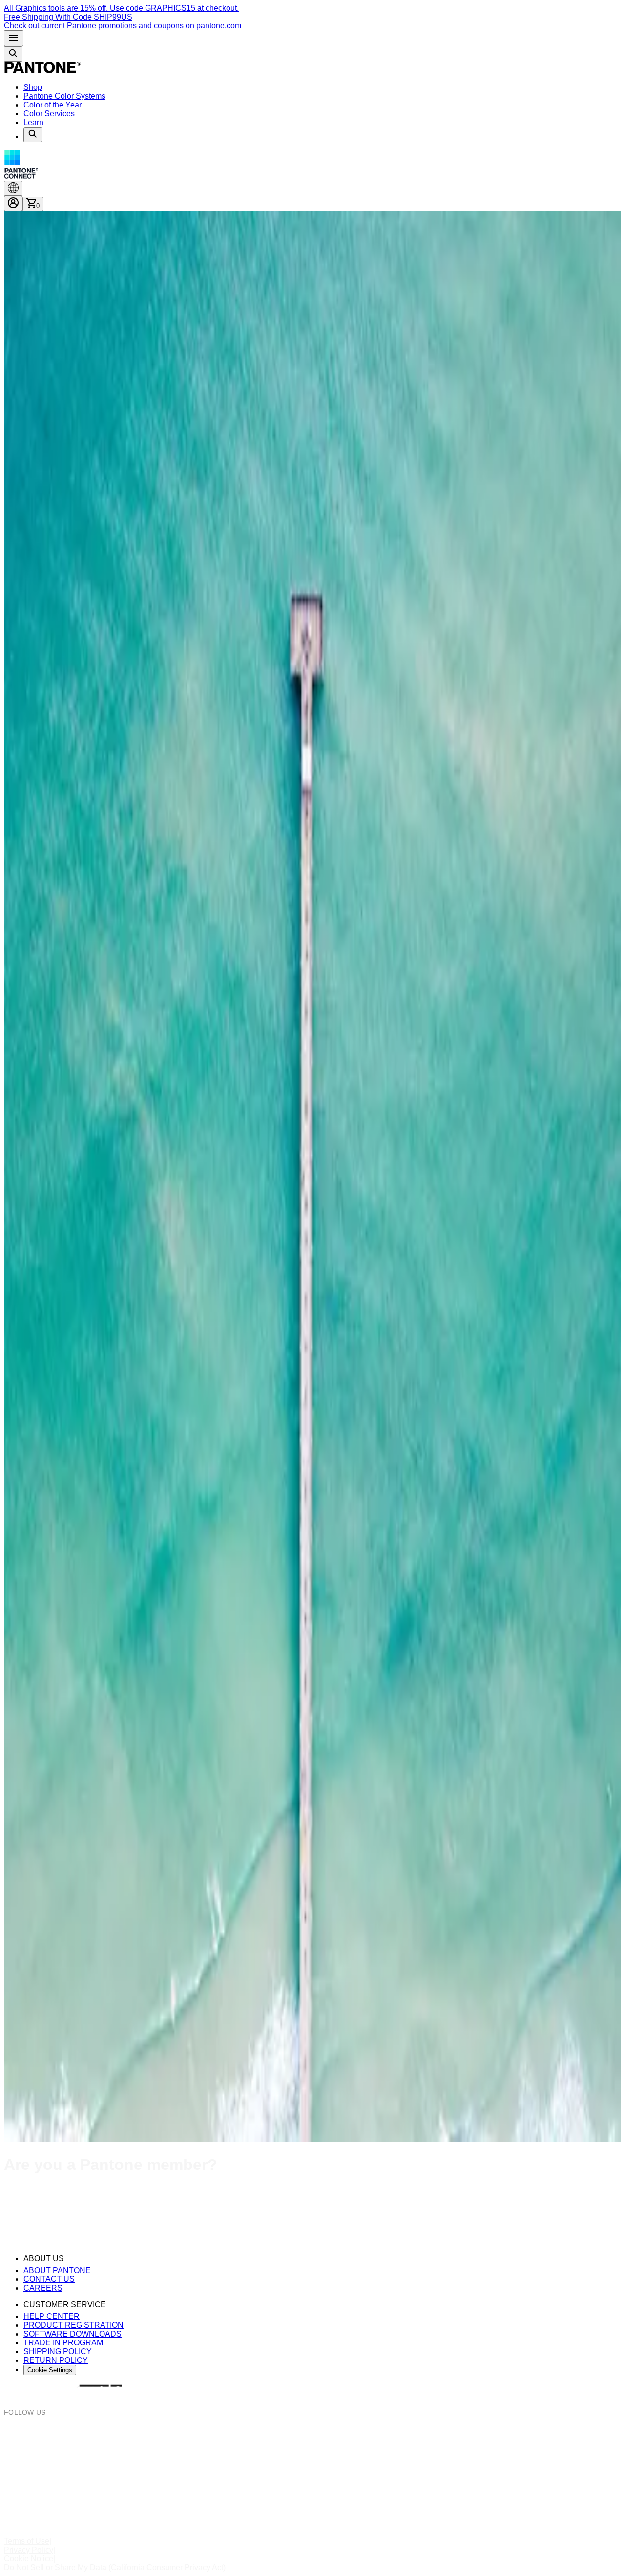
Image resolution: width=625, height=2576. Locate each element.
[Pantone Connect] (312, 165)
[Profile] (13, 204)
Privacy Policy (29, 2550)
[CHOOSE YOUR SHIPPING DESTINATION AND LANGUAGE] (13, 188)
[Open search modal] (13, 54)
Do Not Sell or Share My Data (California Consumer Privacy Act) (115, 2567)
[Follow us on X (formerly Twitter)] (312, 2486)
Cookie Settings (50, 2370)
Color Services (49, 114)
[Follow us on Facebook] (312, 2451)
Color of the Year (52, 105)
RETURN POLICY (56, 2360)
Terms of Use (27, 2541)
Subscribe (21, 2233)
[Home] (43, 71)
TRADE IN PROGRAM (63, 2343)
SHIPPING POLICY (58, 2351)
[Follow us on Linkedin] (312, 2504)
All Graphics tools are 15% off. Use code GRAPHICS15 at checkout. (121, 8)
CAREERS (43, 2288)
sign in (191, 2194)
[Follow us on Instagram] (312, 2433)
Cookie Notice (29, 2559)
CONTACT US (49, 2279)
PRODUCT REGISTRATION (73, 2325)
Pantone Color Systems (64, 96)
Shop (33, 87)
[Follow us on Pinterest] (312, 2469)
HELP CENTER (52, 2316)
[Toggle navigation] (14, 38)
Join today (77, 2213)
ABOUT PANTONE (57, 2270)
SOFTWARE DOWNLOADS (73, 2334)
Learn (33, 122)
